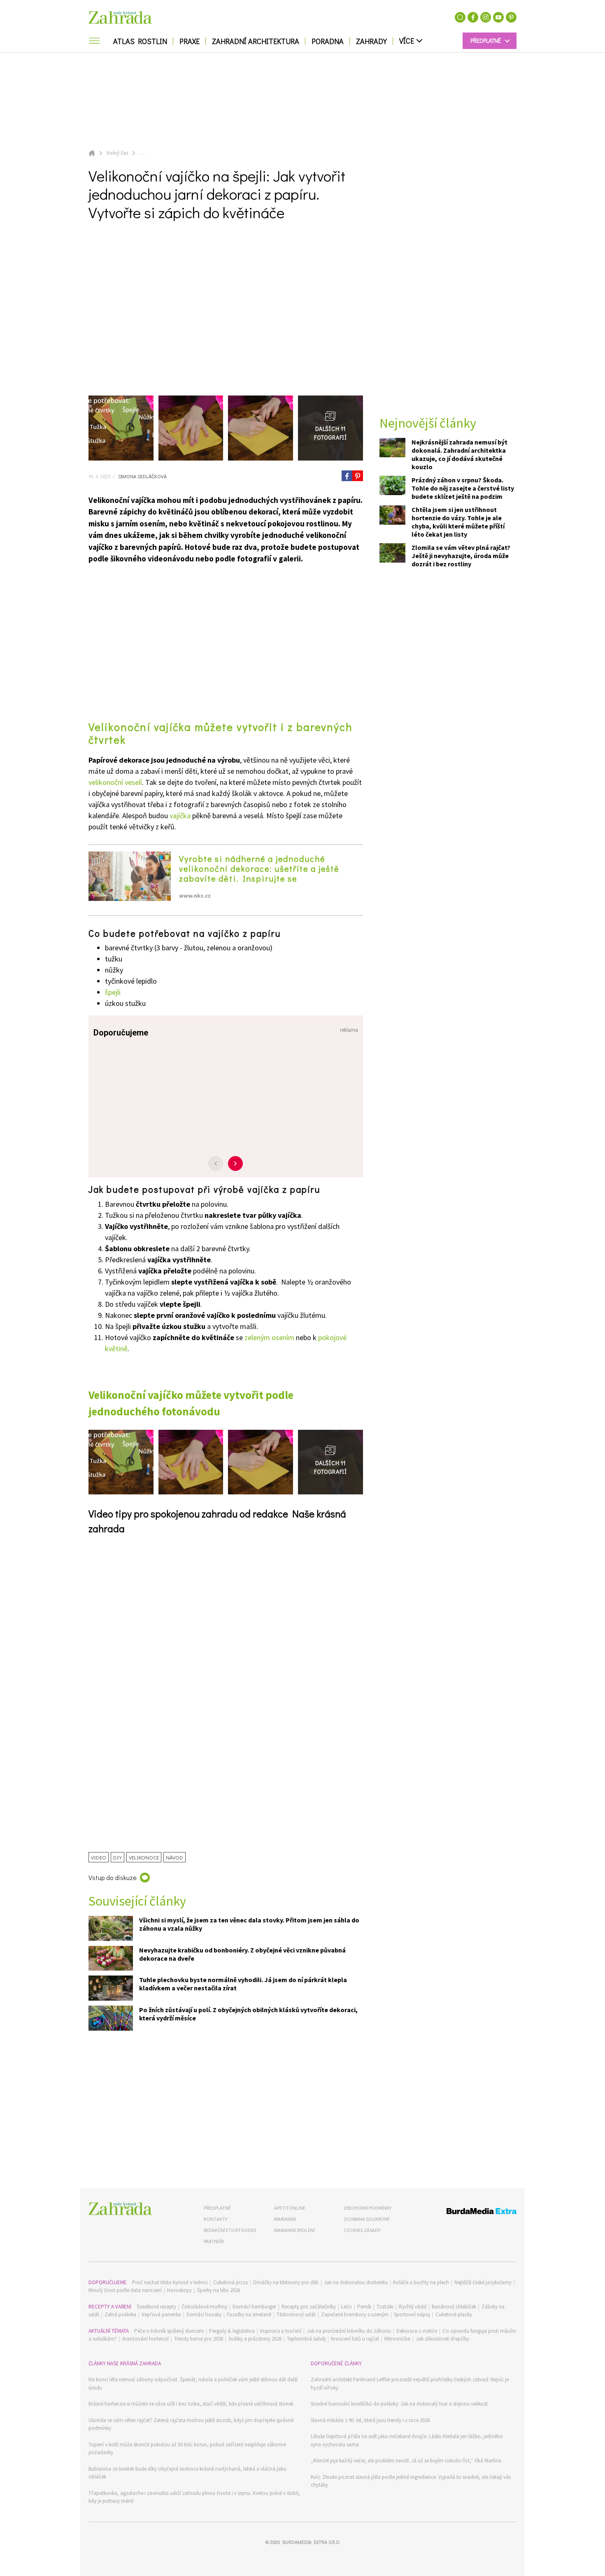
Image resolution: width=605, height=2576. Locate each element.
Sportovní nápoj (412, 2314)
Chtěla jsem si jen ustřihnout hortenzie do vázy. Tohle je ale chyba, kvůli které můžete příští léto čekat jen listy (458, 521)
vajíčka (180, 816)
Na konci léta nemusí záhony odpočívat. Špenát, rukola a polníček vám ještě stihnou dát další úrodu (193, 2384)
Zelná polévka (120, 2314)
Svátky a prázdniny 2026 (255, 2339)
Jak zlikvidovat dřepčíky (442, 2339)
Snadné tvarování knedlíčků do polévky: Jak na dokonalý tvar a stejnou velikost (399, 2404)
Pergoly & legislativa (232, 2331)
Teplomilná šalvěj (306, 2339)
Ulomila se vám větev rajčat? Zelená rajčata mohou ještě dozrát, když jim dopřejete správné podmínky (191, 2424)
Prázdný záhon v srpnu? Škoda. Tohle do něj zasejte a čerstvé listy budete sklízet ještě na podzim (463, 488)
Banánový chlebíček (454, 2307)
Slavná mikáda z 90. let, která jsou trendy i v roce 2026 (370, 2420)
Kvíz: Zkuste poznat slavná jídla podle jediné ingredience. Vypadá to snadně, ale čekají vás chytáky (411, 2481)
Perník (364, 2307)
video (99, 1857)
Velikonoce (144, 1857)
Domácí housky (204, 2314)
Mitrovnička (397, 2339)
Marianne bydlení (294, 2230)
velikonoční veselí (115, 782)
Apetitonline (290, 2208)
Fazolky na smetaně (249, 2314)
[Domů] (120, 2209)
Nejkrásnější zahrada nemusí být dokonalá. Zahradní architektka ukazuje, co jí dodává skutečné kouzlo (460, 454)
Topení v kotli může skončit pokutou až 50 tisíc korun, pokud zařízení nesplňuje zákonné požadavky (187, 2449)
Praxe (190, 41)
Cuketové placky (454, 2314)
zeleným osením (269, 1337)
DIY (118, 1857)
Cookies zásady (362, 2230)
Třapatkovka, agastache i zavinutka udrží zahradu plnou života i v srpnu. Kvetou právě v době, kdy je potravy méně (194, 2497)
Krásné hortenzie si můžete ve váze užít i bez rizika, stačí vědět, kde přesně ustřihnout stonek (191, 2404)
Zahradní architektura (256, 41)
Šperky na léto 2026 (219, 2290)
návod (175, 1857)
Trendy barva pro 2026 (199, 2339)
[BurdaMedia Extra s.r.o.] (466, 2212)
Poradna (328, 41)
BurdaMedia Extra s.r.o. (311, 2542)
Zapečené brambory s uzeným (355, 2314)
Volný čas (117, 153)
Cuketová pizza (230, 2282)
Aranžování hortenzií (145, 2339)
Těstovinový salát (296, 2314)
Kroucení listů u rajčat (355, 2339)
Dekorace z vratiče (417, 2331)
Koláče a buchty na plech (421, 2282)
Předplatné (217, 2208)
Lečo (347, 2307)
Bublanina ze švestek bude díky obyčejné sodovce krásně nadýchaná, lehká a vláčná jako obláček (187, 2473)
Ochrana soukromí (366, 2219)
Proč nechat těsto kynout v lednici (170, 2282)
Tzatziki (385, 2307)
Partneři (214, 2241)
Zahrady (371, 41)
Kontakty (215, 2219)
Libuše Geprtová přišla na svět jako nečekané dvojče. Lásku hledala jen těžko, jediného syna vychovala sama (407, 2440)
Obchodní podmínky (368, 2208)
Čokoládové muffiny (204, 2307)
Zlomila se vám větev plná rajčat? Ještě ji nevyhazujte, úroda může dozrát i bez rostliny (461, 555)
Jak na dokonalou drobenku (356, 2282)
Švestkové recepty (156, 2307)
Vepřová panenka (161, 2314)
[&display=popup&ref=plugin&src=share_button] (347, 476)
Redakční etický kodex (230, 2230)
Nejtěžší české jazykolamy (483, 2282)
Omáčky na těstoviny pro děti (286, 2282)
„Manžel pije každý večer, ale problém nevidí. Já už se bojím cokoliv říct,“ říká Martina (406, 2461)
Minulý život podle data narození (125, 2290)
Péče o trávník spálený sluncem (169, 2331)
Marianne (285, 2219)
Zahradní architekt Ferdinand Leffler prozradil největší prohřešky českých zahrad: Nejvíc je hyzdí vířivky (410, 2384)
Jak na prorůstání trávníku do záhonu (349, 2331)
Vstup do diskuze (113, 1877)
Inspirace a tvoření (281, 2331)
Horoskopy (179, 2290)
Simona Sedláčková (142, 476)
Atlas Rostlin (140, 41)
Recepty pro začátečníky (309, 2307)
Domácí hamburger (254, 2307)
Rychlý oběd (413, 2307)
